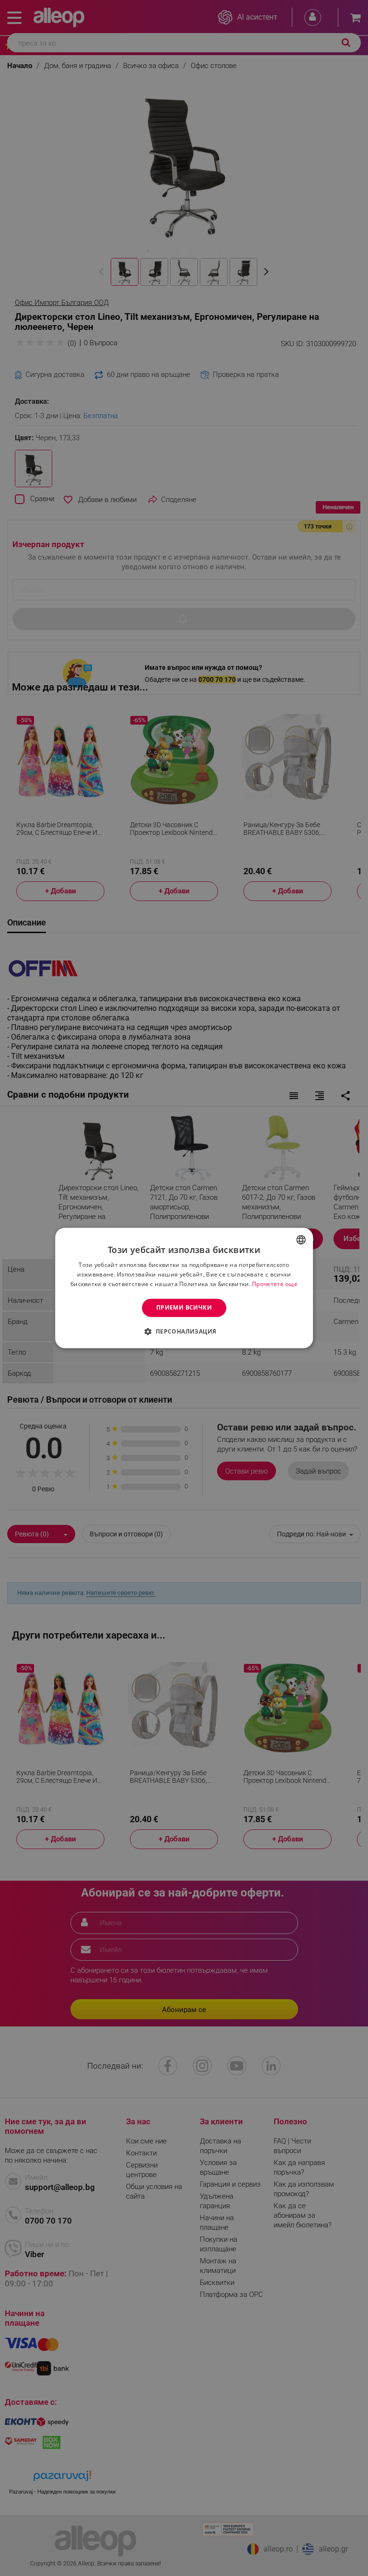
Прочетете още (275, 1284)
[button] (184, 1332)
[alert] (184, 1288)
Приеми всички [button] (184, 1307)
